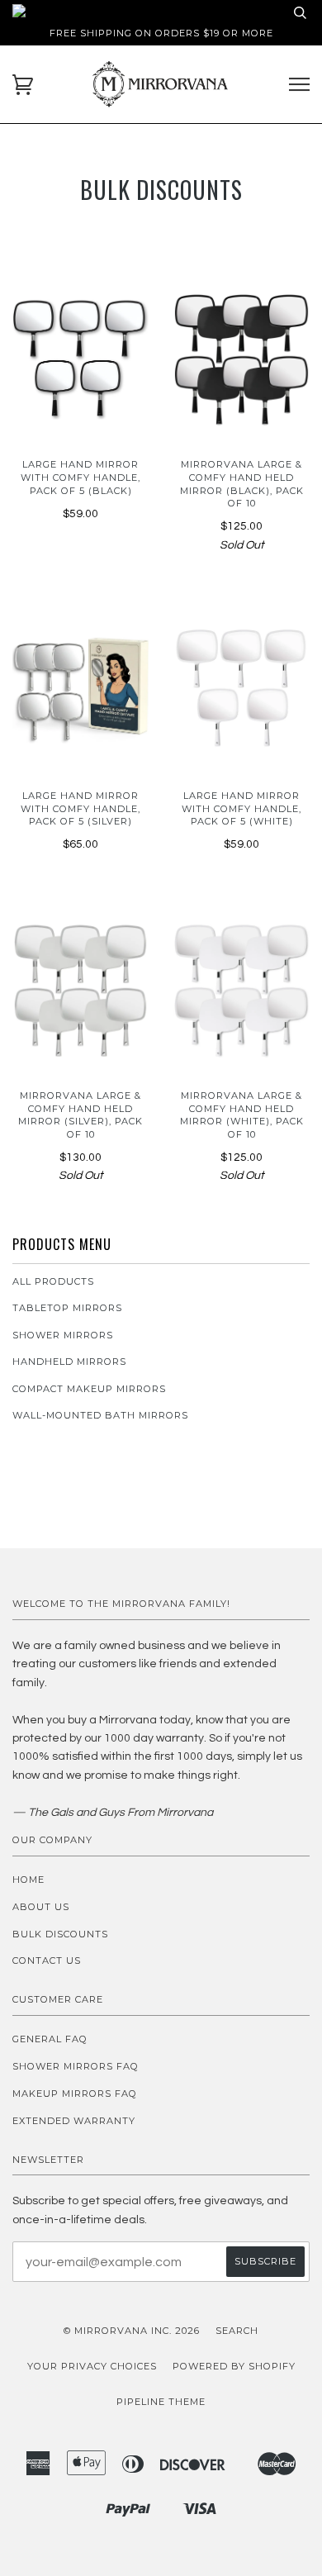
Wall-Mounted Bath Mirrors (100, 1415)
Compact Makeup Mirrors (89, 1389)
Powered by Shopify (234, 2366)
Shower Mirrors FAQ (76, 2066)
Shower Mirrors (63, 1335)
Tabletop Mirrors (67, 1308)
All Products (53, 1281)
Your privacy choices (92, 2366)
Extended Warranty (74, 2121)
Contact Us (47, 1961)
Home (28, 1880)
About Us (41, 1907)
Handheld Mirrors (69, 1362)
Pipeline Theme (161, 2402)
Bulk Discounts (60, 1934)
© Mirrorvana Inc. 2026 (132, 2331)
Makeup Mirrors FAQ (75, 2094)
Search (237, 2331)
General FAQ (50, 2039)
